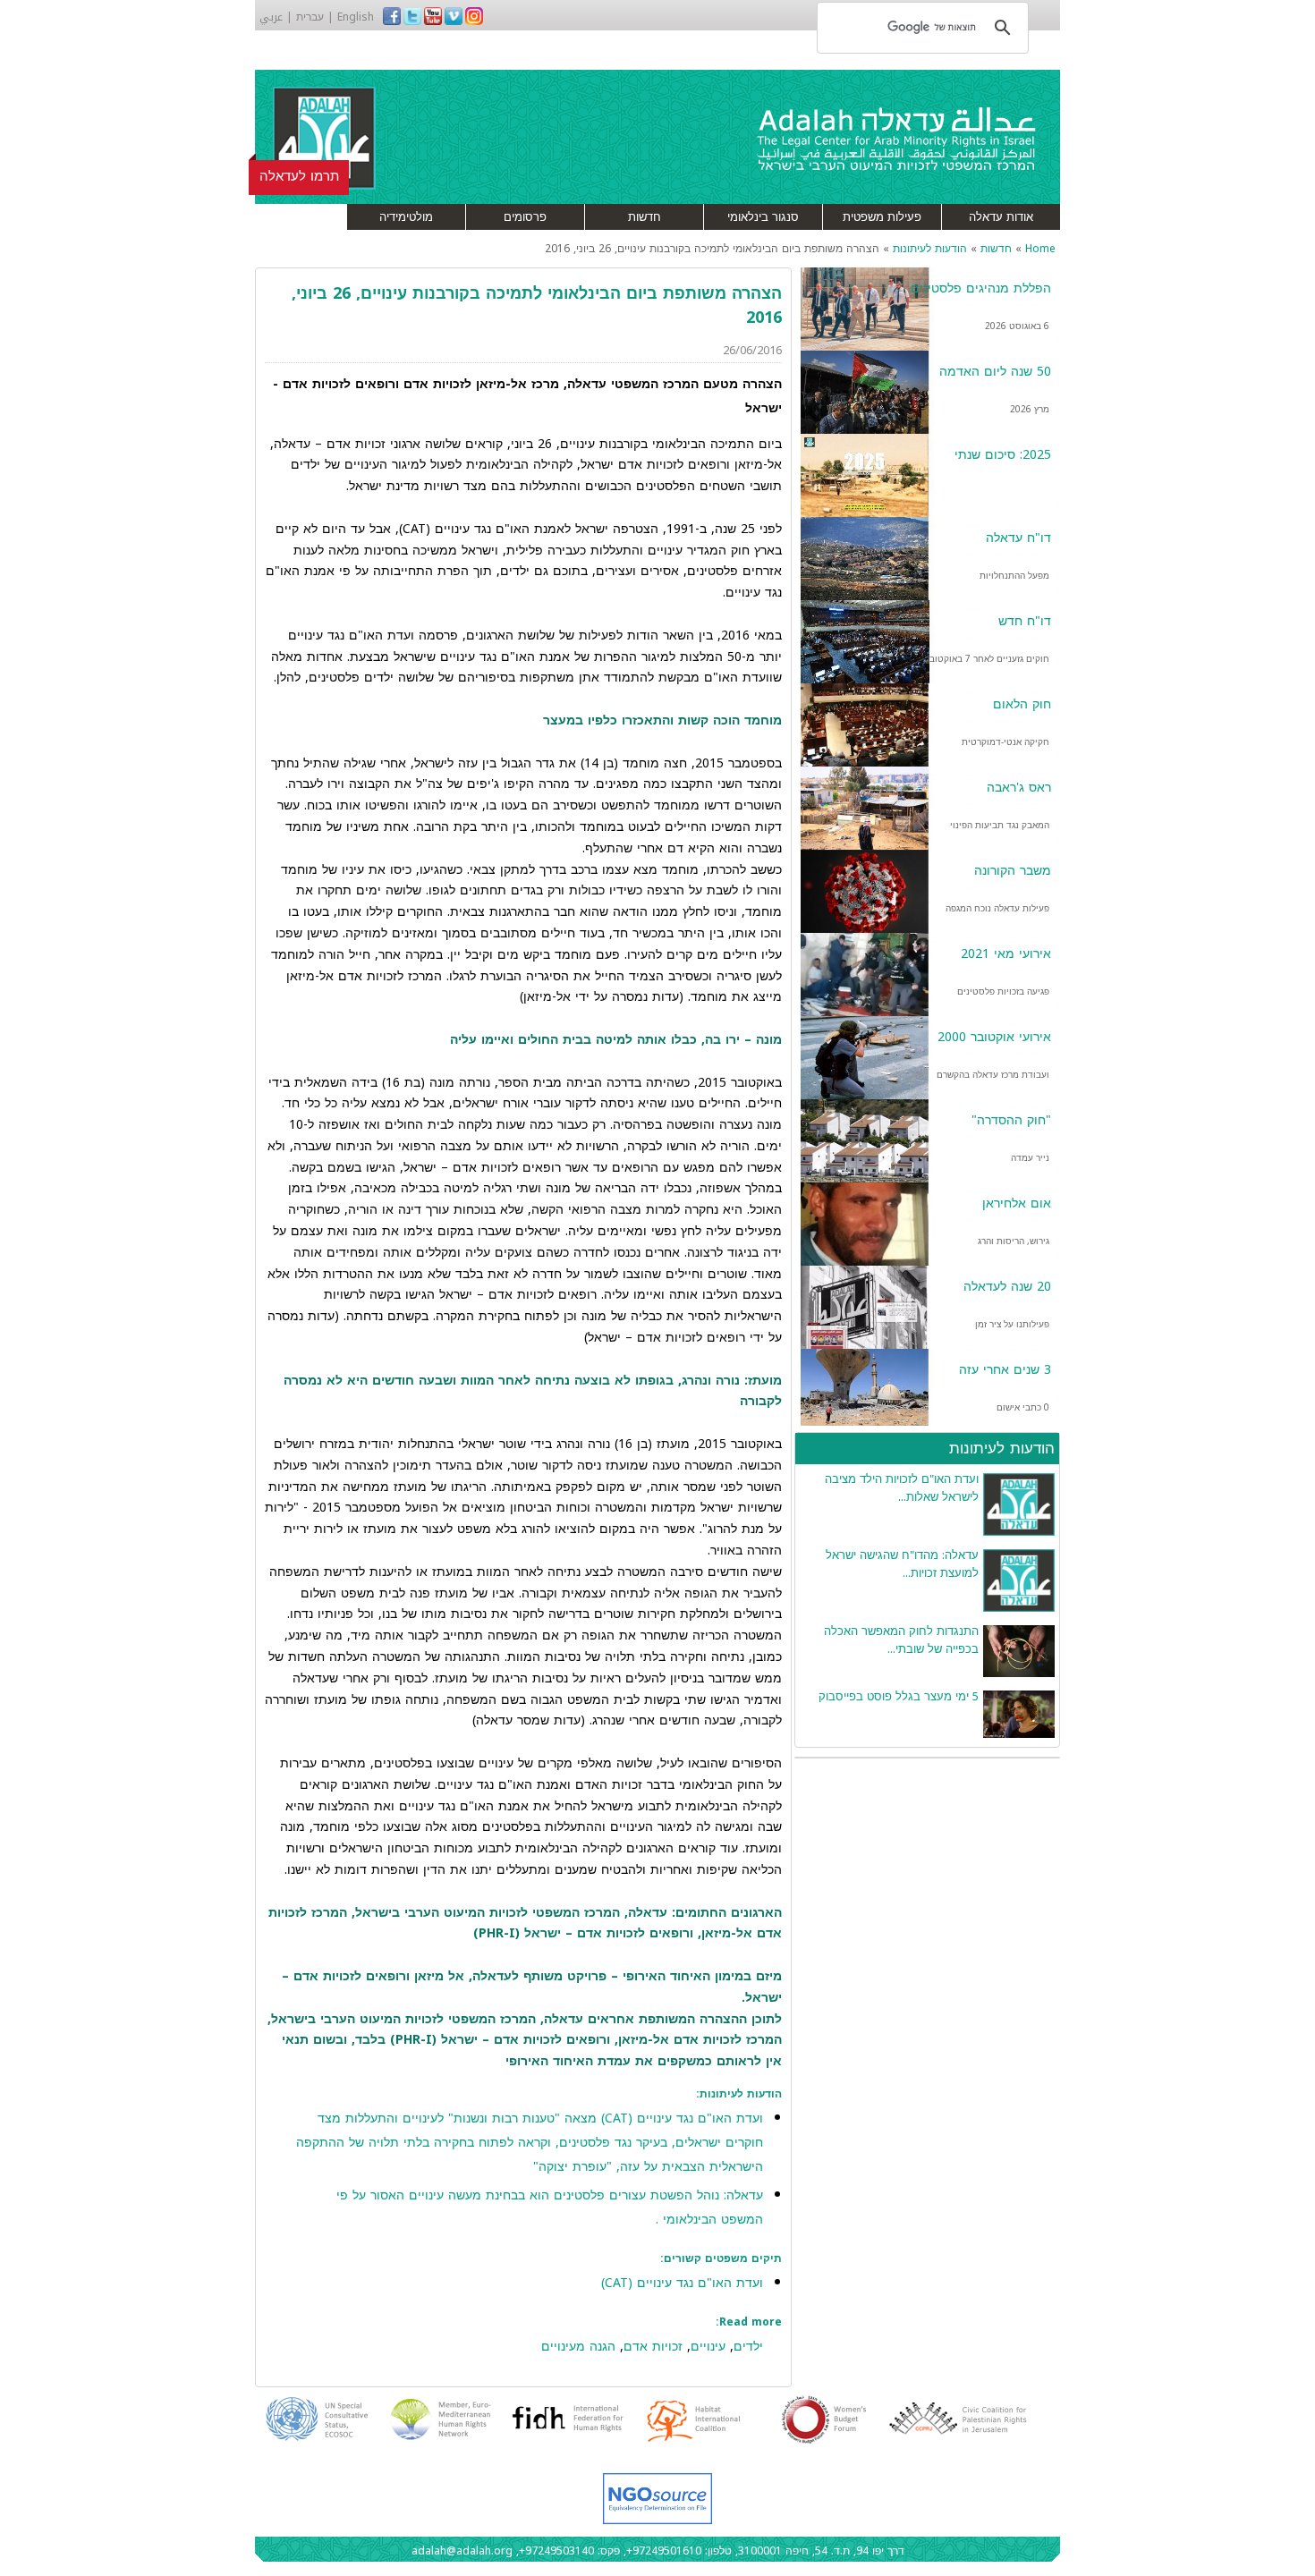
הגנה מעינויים (578, 2347)
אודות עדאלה (1001, 217)
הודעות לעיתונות (930, 249)
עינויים (708, 2347)
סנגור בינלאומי (763, 217)
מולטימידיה (406, 217)
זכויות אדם (653, 2347)
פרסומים (525, 217)
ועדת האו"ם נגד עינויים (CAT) (682, 2283)
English (356, 17)
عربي (271, 17)
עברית (310, 17)
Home (1040, 249)
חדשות (645, 217)
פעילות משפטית (882, 217)
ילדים (748, 2347)
